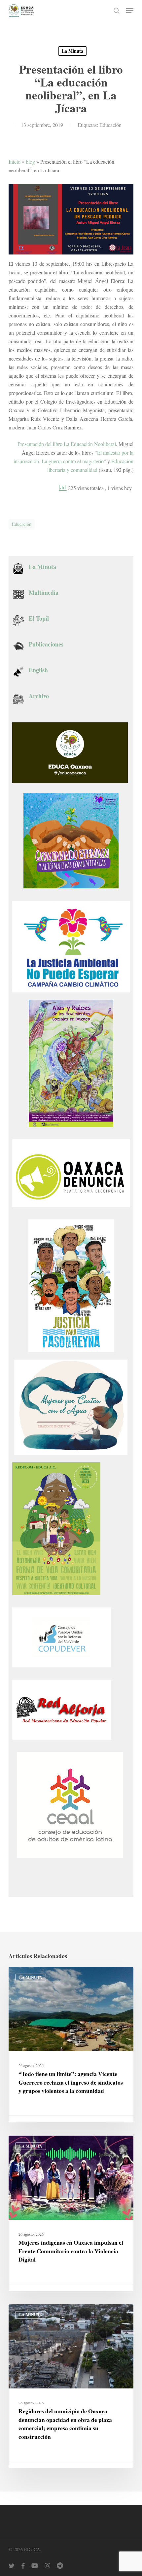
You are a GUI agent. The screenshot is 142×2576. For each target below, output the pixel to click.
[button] (130, 11)
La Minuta (72, 51)
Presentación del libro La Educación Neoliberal (67, 444)
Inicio (15, 162)
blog (30, 162)
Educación (110, 125)
